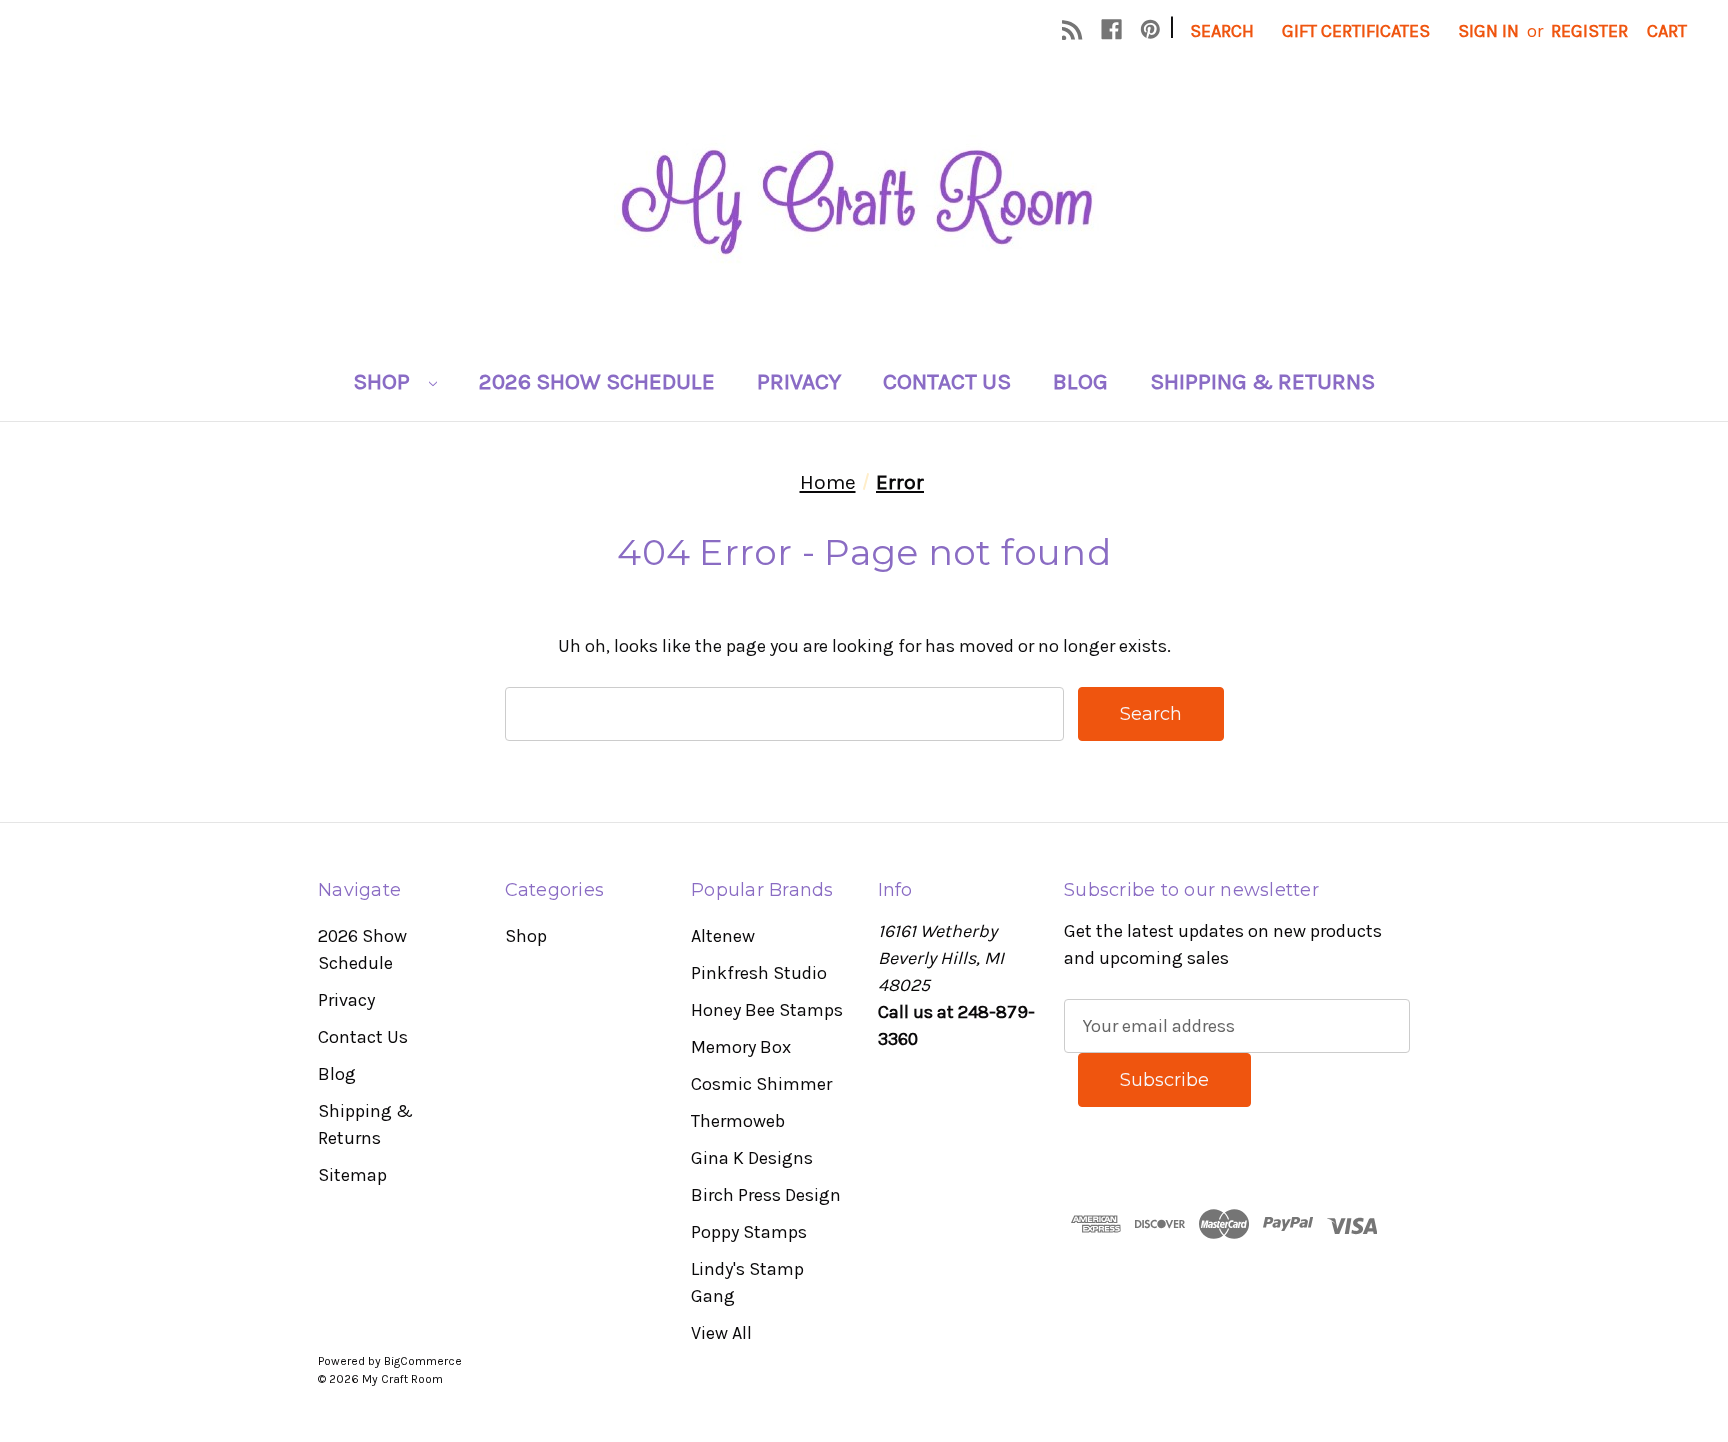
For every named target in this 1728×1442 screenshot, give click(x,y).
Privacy (799, 381)
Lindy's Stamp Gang (747, 1282)
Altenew (723, 936)
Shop (384, 381)
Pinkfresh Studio (759, 973)
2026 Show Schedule (597, 381)
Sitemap (352, 1175)
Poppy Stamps (749, 1232)
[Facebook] (1111, 29)
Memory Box (741, 1047)
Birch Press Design (766, 1195)
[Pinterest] (1150, 29)
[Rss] (1072, 29)
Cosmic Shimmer (761, 1084)
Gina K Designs (752, 1158)
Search (1222, 31)
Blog (1080, 381)
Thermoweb (738, 1121)
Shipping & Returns (1262, 381)
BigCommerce (423, 1361)
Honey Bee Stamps (767, 1010)
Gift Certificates (1356, 31)
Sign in (1488, 31)
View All (721, 1333)
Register (1589, 31)
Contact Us (947, 381)
